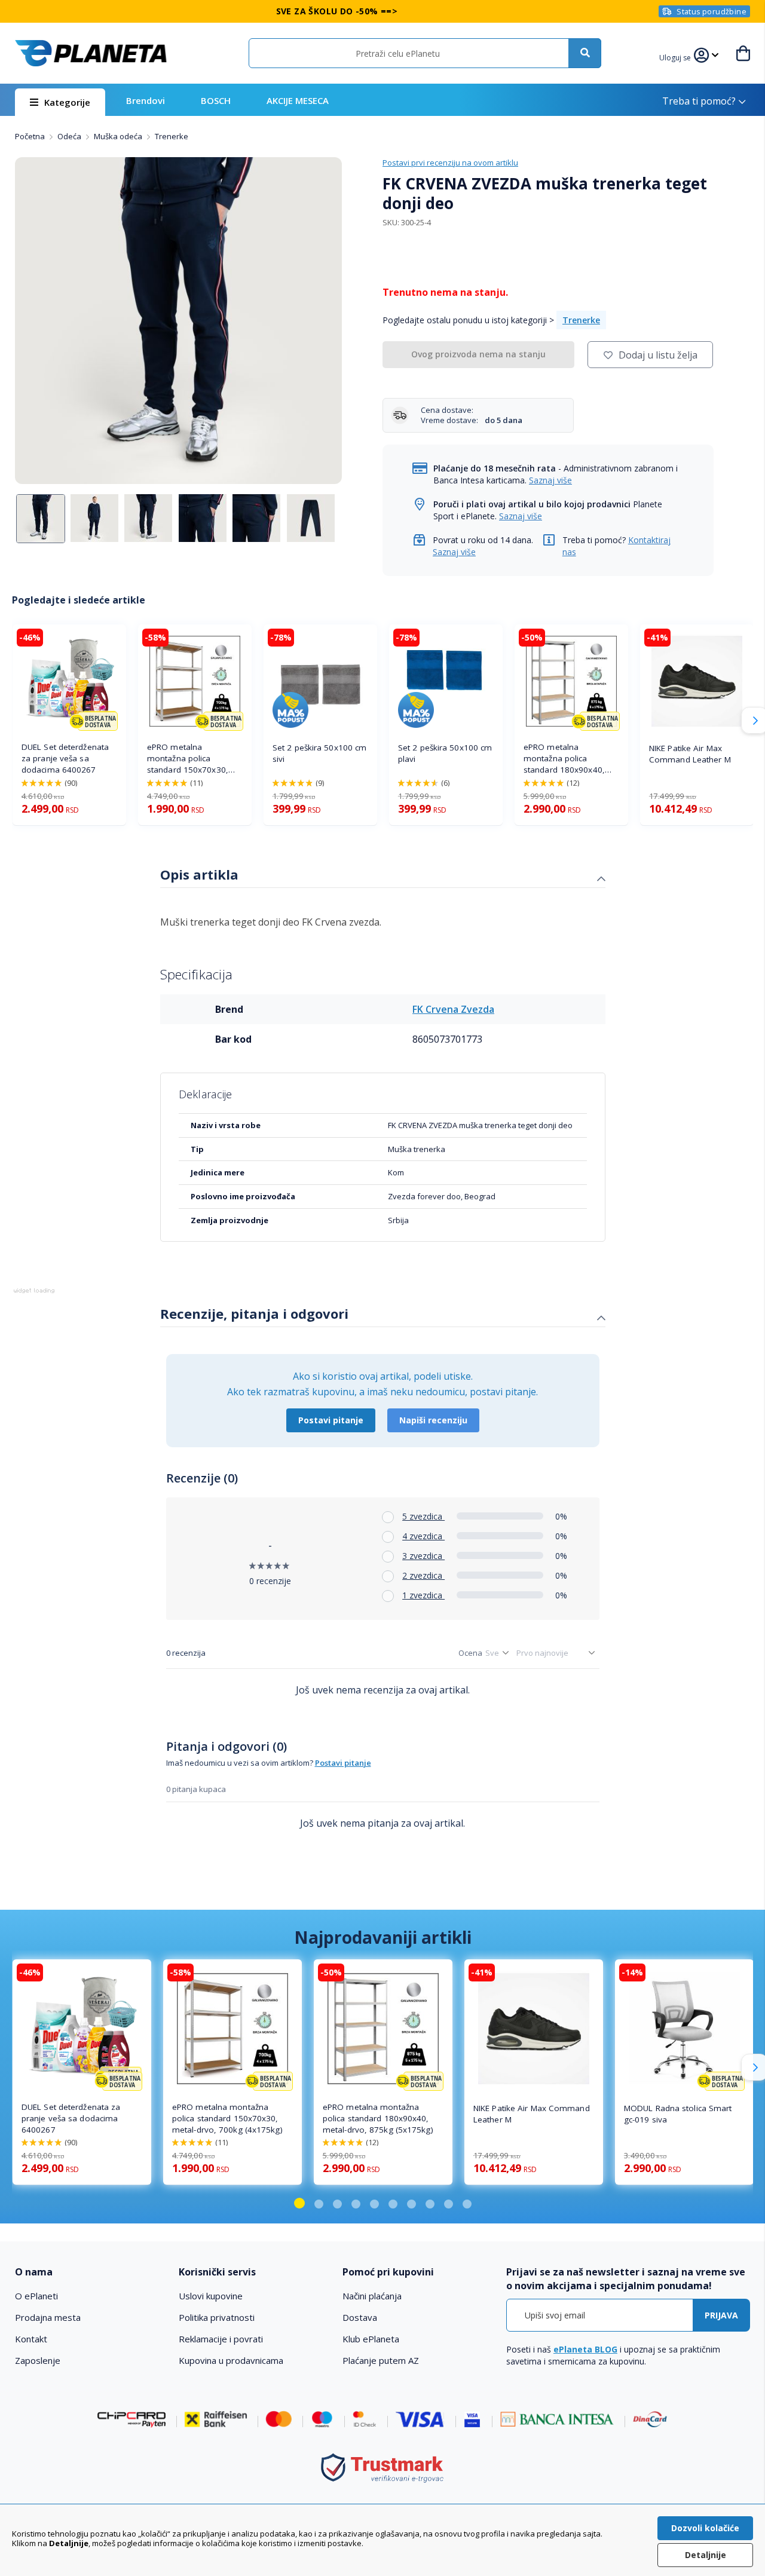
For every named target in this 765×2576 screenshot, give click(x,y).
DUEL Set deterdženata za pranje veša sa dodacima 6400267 (65, 758)
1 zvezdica (423, 1595)
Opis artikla (199, 874)
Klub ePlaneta (371, 2339)
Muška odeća (119, 136)
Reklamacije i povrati (221, 2339)
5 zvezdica (423, 1516)
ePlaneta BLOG (585, 2349)
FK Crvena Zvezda (453, 1009)
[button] (677, 56)
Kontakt (31, 2339)
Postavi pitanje (331, 1420)
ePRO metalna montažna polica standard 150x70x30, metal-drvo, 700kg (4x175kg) (188, 759)
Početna (31, 136)
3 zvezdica (423, 1556)
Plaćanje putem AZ (381, 2360)
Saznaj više (550, 480)
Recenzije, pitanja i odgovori (254, 1313)
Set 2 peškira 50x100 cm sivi (319, 753)
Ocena (470, 1653)
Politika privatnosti (217, 2317)
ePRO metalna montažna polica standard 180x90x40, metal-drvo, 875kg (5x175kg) (564, 759)
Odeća (70, 136)
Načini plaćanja (372, 2296)
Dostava (360, 2317)
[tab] (383, 876)
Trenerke (172, 136)
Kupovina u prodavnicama (231, 2360)
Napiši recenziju (433, 1420)
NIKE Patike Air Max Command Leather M (690, 754)
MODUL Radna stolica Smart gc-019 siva (678, 2114)
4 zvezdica (423, 1536)
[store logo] (91, 53)
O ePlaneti (36, 2296)
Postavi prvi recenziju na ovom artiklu (450, 163)
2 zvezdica (423, 1575)
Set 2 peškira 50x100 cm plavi (445, 753)
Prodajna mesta (48, 2317)
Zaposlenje (38, 2360)
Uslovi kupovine (211, 2296)
